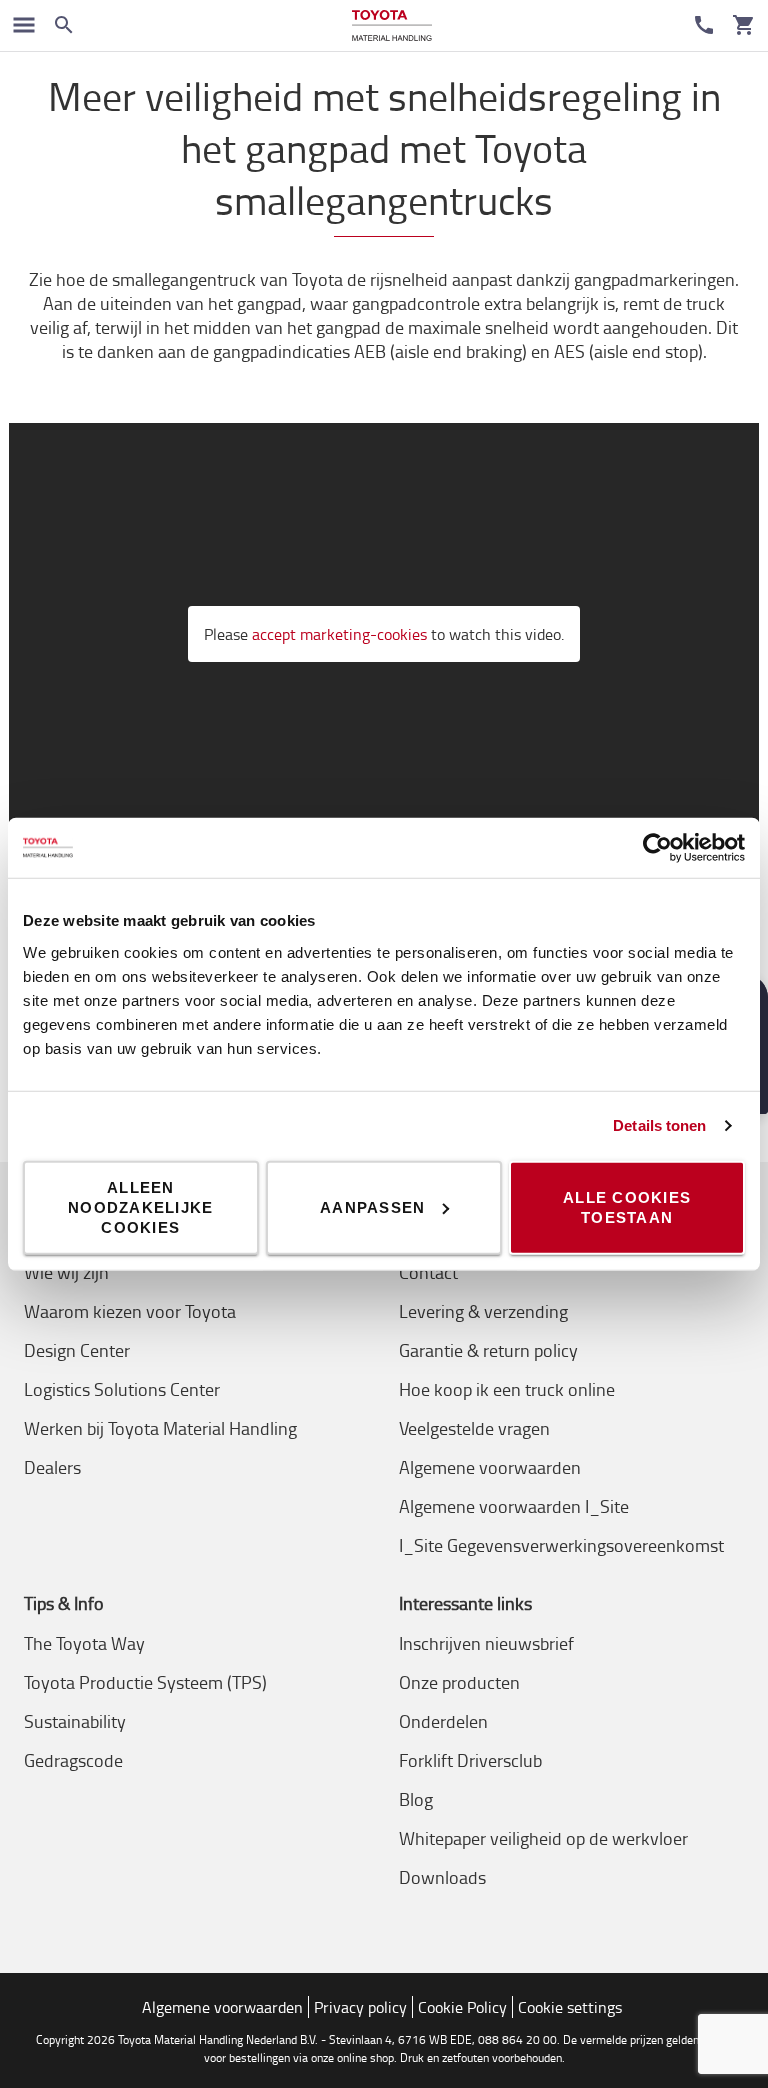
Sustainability (75, 1721)
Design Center (77, 1350)
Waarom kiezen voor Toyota (130, 1311)
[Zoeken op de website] (64, 25)
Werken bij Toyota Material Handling (160, 1428)
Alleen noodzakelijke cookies (140, 1206)
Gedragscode (73, 1760)
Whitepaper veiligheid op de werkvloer (543, 1838)
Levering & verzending (483, 1311)
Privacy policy (360, 2007)
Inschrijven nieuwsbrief (486, 1643)
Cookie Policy (462, 2007)
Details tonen (659, 1125)
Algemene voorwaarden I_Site (514, 1506)
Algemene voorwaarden (490, 1467)
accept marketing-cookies (339, 634)
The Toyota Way (84, 1643)
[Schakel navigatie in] (24, 25)
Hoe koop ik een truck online (507, 1389)
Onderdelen (443, 1721)
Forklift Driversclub (470, 1760)
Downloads (442, 1877)
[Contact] (704, 25)
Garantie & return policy (488, 1350)
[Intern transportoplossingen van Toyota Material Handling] (392, 25)
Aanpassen (372, 1206)
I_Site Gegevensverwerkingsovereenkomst (561, 1545)
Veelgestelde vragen (474, 1428)
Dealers (52, 1467)
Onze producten (459, 1682)
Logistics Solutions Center (122, 1389)
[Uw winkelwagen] (744, 25)
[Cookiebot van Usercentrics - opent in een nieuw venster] (657, 848)
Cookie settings (570, 2007)
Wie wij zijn (66, 1272)
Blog (416, 1799)
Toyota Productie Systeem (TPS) (145, 1682)
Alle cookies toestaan (627, 1206)
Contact (428, 1272)
